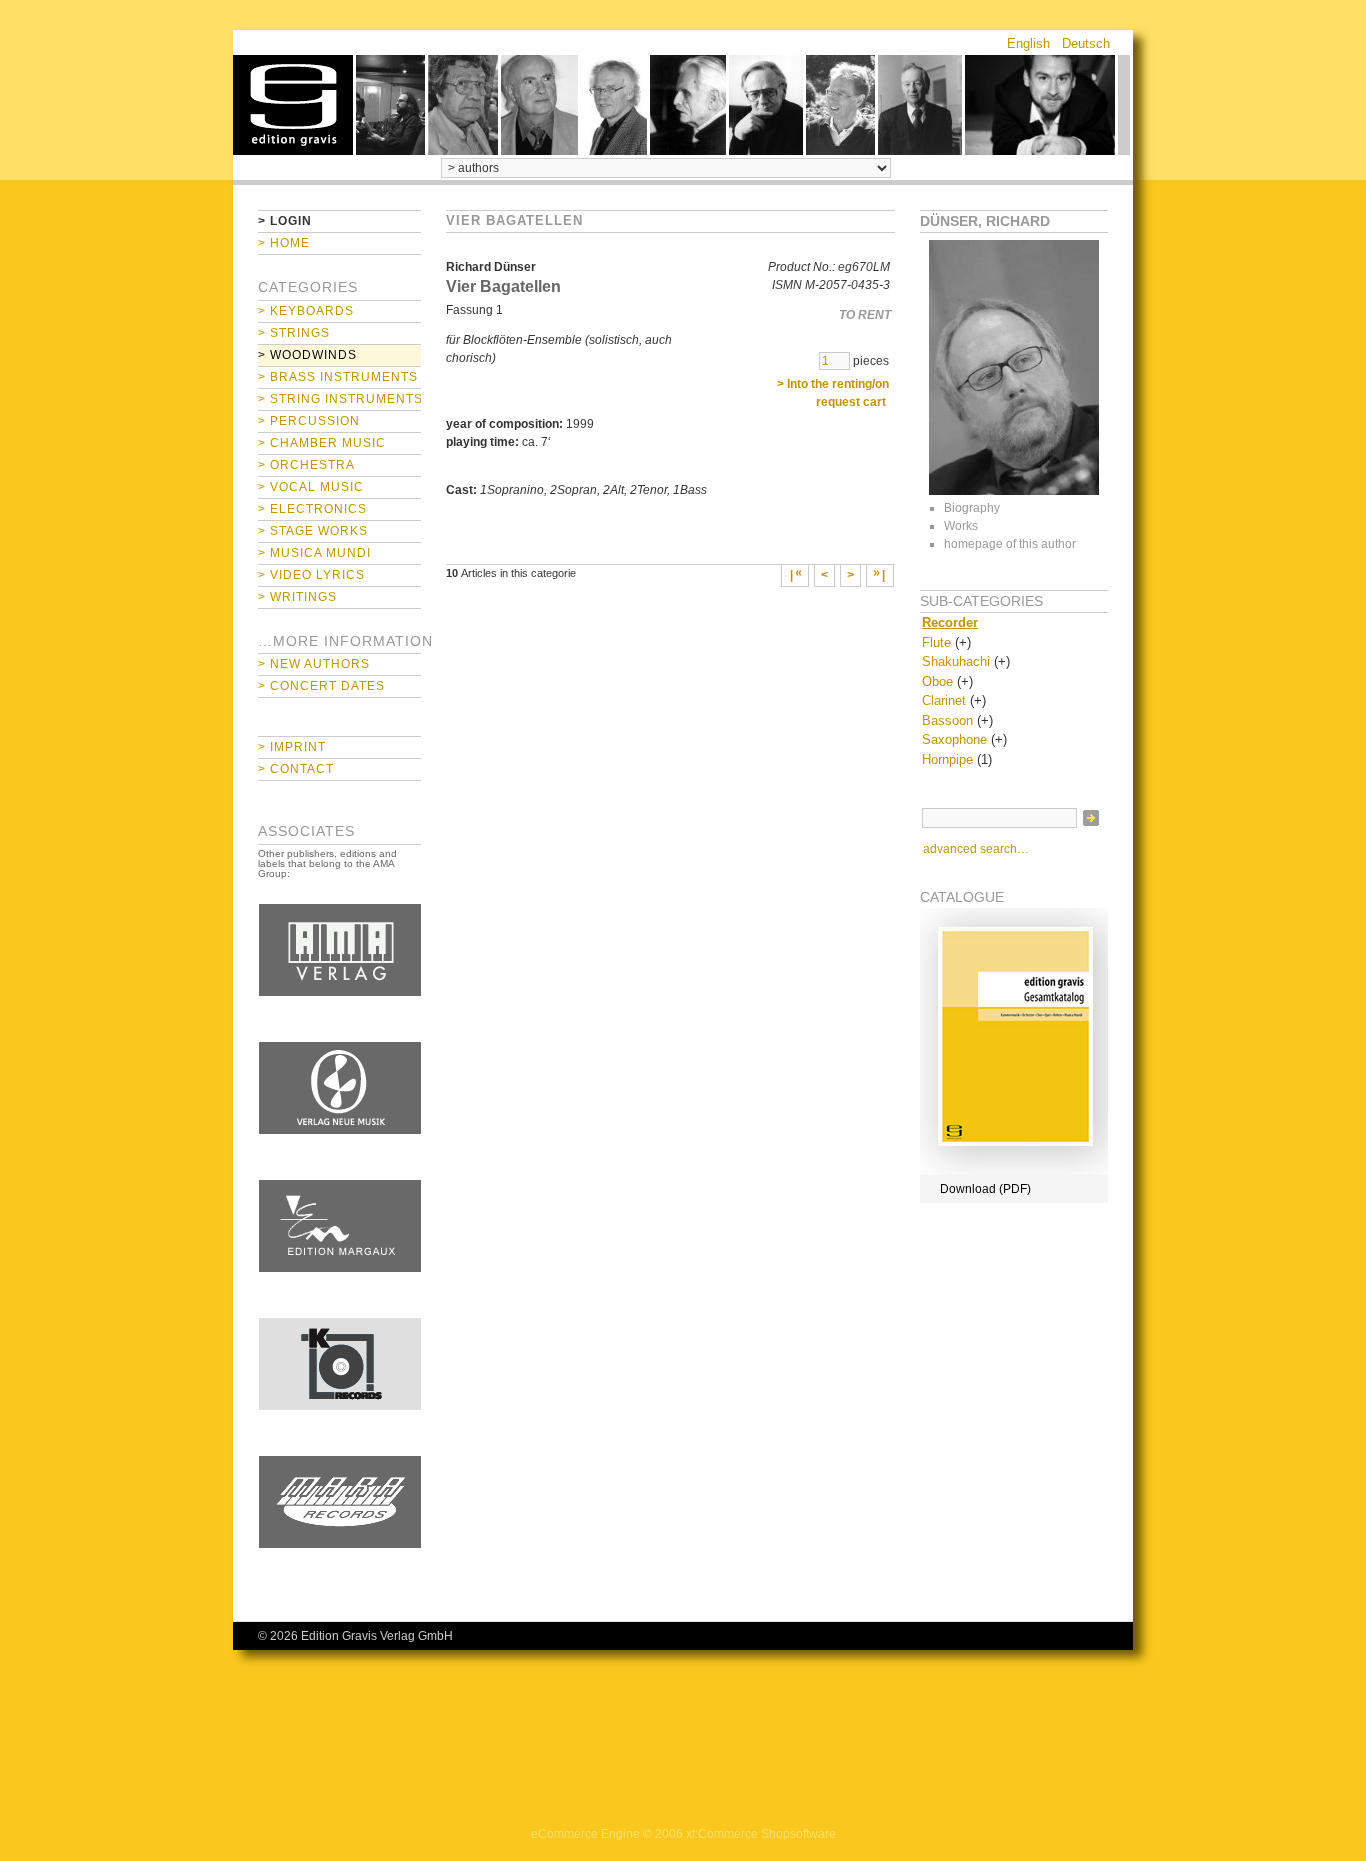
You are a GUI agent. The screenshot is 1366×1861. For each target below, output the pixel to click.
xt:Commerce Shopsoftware (761, 1834)
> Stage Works (313, 531)
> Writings (297, 597)
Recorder (950, 622)
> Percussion (309, 421)
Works (961, 526)
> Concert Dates (321, 686)
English (1028, 43)
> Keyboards (306, 311)
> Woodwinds (307, 355)
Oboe (937, 681)
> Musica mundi (314, 553)
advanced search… (976, 849)
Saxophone (954, 739)
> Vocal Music (311, 487)
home (293, 105)
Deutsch (1086, 43)
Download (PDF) (985, 1189)
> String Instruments (339, 399)
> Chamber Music (322, 443)
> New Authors (314, 664)
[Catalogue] (1014, 1171)
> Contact (296, 769)
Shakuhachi (956, 661)
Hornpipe (947, 759)
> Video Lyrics (311, 575)
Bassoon (947, 720)
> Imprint (292, 747)
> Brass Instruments (338, 377)
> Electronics (312, 509)
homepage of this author (1010, 544)
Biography (972, 508)
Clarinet (944, 700)
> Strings (294, 333)
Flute (936, 642)
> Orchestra (306, 465)
